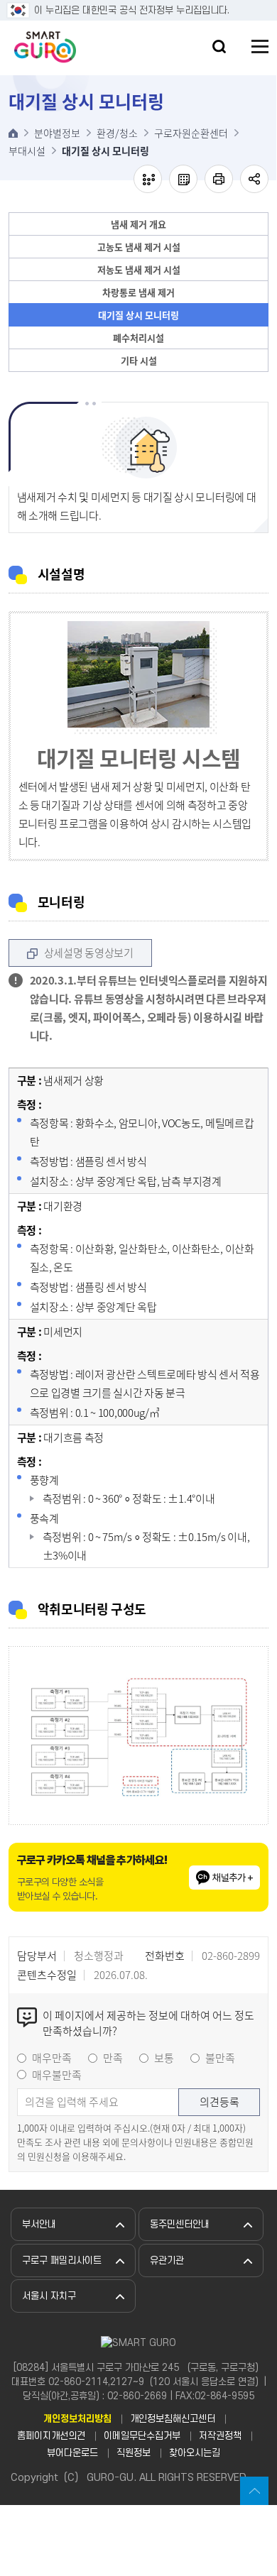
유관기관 (167, 2260)
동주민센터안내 (180, 2224)
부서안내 (39, 2224)
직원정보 (134, 2453)
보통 (164, 2058)
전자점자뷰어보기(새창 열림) (148, 179)
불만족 (220, 2058)
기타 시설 (139, 360)
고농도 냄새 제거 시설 (139, 247)
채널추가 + (233, 1878)
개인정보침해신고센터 (173, 2419)
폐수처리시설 (138, 338)
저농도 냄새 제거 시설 (139, 269)
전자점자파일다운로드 (183, 179)
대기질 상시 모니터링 (138, 315)
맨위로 (254, 2491)
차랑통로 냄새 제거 (138, 292)
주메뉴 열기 (260, 46)
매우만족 (52, 2058)
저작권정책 (220, 2436)
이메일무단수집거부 (142, 2436)
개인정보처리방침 (77, 2419)
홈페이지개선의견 (51, 2436)
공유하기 (254, 179)
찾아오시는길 (195, 2453)
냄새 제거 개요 (138, 224)
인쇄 (219, 179)
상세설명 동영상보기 (89, 953)
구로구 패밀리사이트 (62, 2260)
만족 (113, 2058)
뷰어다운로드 (72, 2453)
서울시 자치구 (49, 2296)
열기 (219, 46)
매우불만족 (57, 2075)
